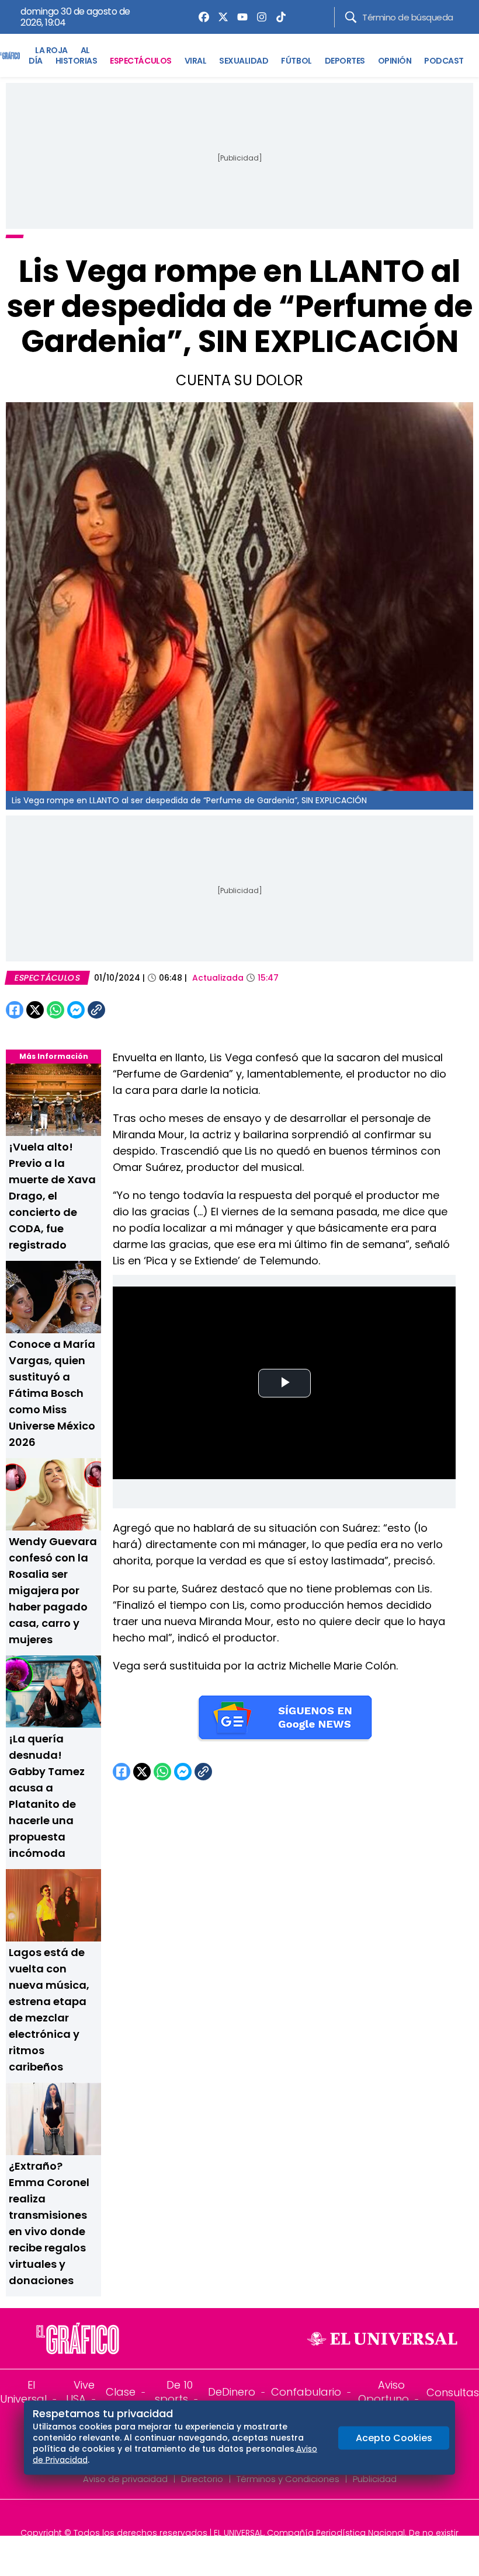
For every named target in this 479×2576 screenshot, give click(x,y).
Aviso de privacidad (125, 2479)
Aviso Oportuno (383, 2392)
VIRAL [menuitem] (196, 61)
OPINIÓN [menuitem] (395, 61)
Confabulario (306, 2392)
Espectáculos (47, 978)
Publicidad (375, 2479)
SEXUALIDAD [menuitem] (244, 61)
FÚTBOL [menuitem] (296, 61)
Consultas (453, 2392)
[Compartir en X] (35, 1010)
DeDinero (232, 2392)
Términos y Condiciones (288, 2479)
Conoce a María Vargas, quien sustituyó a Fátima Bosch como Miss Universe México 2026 (52, 1393)
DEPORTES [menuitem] (345, 61)
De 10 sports (174, 2392)
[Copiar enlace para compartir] (126, 1010)
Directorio (202, 2479)
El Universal (23, 2392)
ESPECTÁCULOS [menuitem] (140, 61)
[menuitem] (201, 17)
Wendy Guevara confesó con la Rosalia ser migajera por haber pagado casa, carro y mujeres (53, 1590)
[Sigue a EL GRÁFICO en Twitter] (235, 2517)
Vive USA (80, 2392)
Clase (121, 2392)
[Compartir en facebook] (15, 1010)
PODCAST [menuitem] (444, 61)
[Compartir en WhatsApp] (55, 1010)
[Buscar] (351, 17)
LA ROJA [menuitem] (51, 50)
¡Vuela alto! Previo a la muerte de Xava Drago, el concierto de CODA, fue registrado (52, 1196)
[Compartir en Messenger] (76, 1010)
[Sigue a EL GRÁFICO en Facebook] (227, 2517)
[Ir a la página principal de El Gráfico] (10, 55)
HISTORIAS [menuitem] (77, 61)
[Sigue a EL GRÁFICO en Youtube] (252, 2517)
